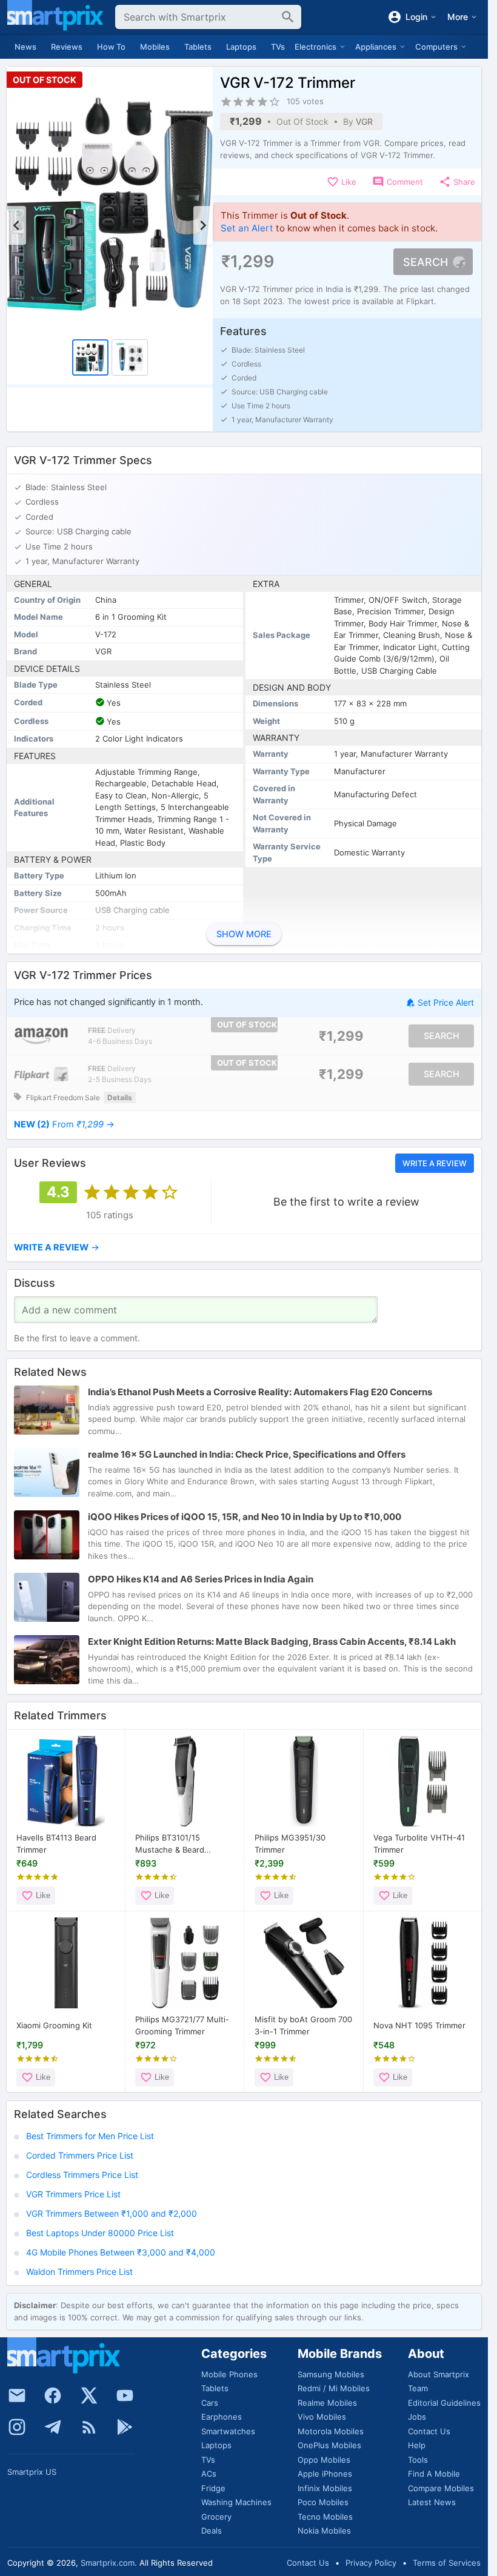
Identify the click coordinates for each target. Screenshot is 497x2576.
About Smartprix (439, 2374)
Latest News (432, 2502)
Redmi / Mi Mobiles (334, 2388)
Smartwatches (228, 2431)
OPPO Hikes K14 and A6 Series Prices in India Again (201, 1579)
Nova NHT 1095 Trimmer (419, 2025)
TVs (278, 47)
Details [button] (120, 1097)
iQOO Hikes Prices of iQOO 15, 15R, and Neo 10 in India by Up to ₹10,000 (245, 1517)
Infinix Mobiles (325, 2488)
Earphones (222, 2417)
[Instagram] (17, 2427)
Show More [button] (244, 934)
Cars (210, 2403)
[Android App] (125, 2427)
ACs (209, 2474)
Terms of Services (447, 2563)
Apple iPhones (325, 2474)
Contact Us (429, 2431)
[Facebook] (53, 2395)
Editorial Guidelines (444, 2403)
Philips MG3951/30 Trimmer (290, 1844)
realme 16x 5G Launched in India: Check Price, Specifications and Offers (247, 1454)
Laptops (241, 47)
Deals (212, 2531)
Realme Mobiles (327, 2403)
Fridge (213, 2488)
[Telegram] (53, 2427)
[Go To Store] (41, 1036)
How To (111, 47)
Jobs (417, 2417)
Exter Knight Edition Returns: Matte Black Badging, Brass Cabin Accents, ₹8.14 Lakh (272, 1642)
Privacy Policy (371, 2563)
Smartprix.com (108, 2563)
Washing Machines (236, 2502)
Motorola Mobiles (331, 2431)
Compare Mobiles (441, 2488)
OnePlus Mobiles (329, 2445)
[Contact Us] (17, 2395)
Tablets (198, 47)
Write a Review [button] (435, 1163)
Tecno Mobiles (325, 2517)
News (25, 47)
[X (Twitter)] (89, 2395)
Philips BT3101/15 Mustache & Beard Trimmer (170, 1844)
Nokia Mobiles (324, 2531)
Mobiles (155, 47)
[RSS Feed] (89, 2427)
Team (418, 2388)
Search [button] (425, 262)
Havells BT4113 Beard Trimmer (56, 1844)
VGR (364, 121)
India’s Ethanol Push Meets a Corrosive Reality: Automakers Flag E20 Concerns (260, 1392)
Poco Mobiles (323, 2502)
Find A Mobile (434, 2474)
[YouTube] (125, 2395)
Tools (418, 2460)
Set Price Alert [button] (446, 1003)
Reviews (67, 47)
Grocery (216, 2517)
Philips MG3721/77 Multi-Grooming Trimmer (182, 2025)
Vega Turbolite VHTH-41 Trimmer (419, 1844)
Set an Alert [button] (247, 228)
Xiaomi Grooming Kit (54, 2025)
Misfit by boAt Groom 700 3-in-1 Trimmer (303, 2025)
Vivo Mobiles (322, 2417)
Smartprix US (32, 2472)
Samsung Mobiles (331, 2374)
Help (417, 2445)
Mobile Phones (229, 2374)
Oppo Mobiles (324, 2460)
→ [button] (64, 1124)
